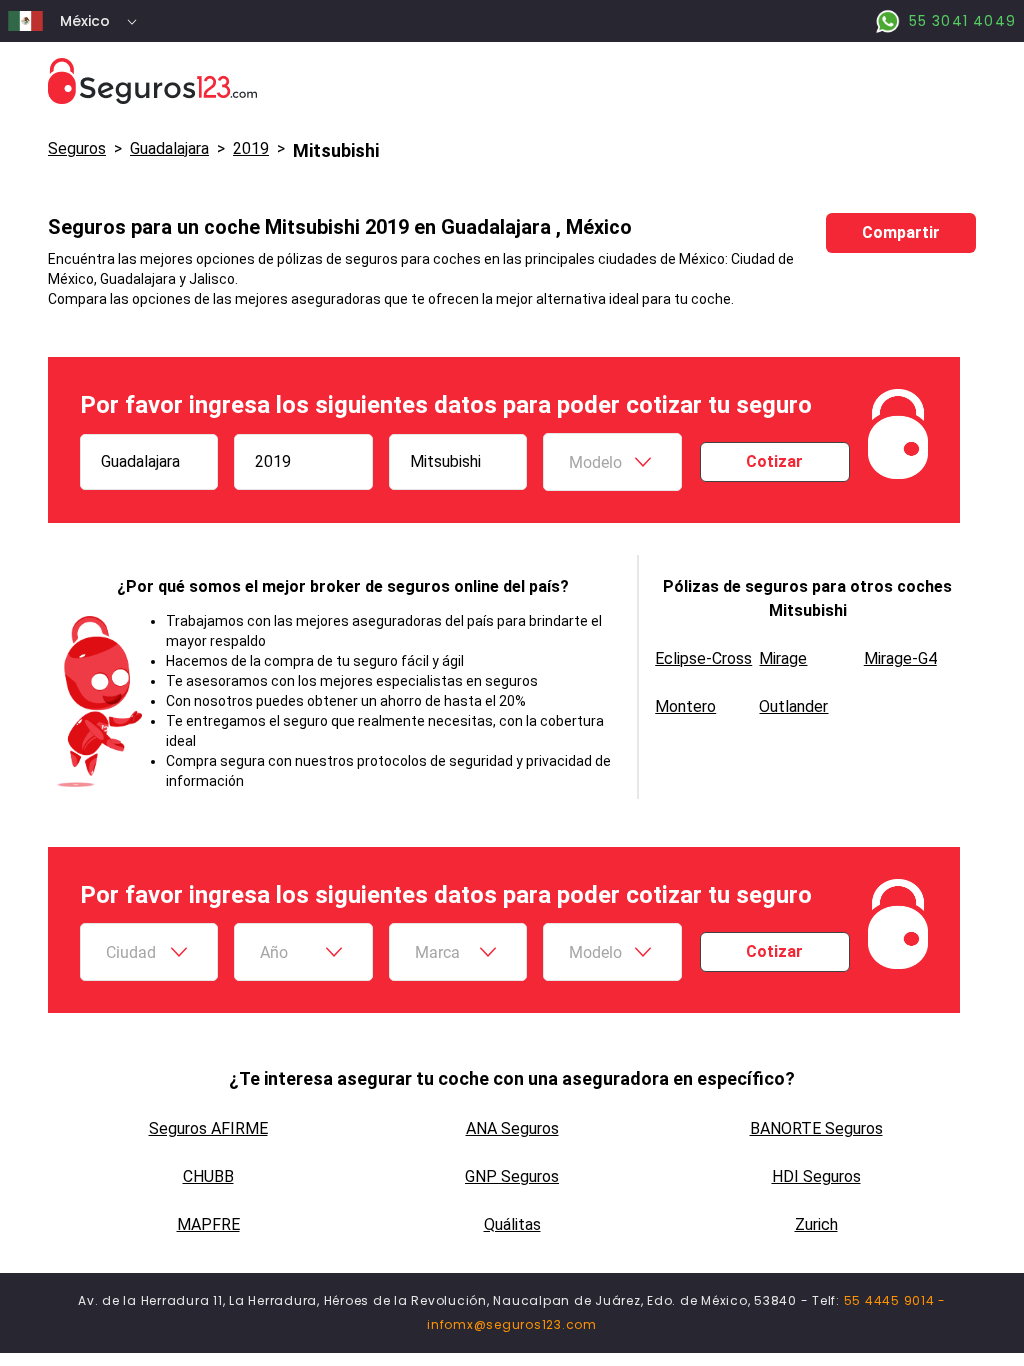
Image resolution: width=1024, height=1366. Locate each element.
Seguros (77, 148)
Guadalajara (169, 148)
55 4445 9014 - (895, 1300)
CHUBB (208, 1176)
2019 (251, 148)
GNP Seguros (512, 1176)
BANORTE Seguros (816, 1128)
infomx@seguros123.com (512, 1324)
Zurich (816, 1224)
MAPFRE (208, 1224)
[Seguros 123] (512, 81)
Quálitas (512, 1224)
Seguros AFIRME (208, 1128)
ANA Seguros (512, 1128)
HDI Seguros (816, 1176)
